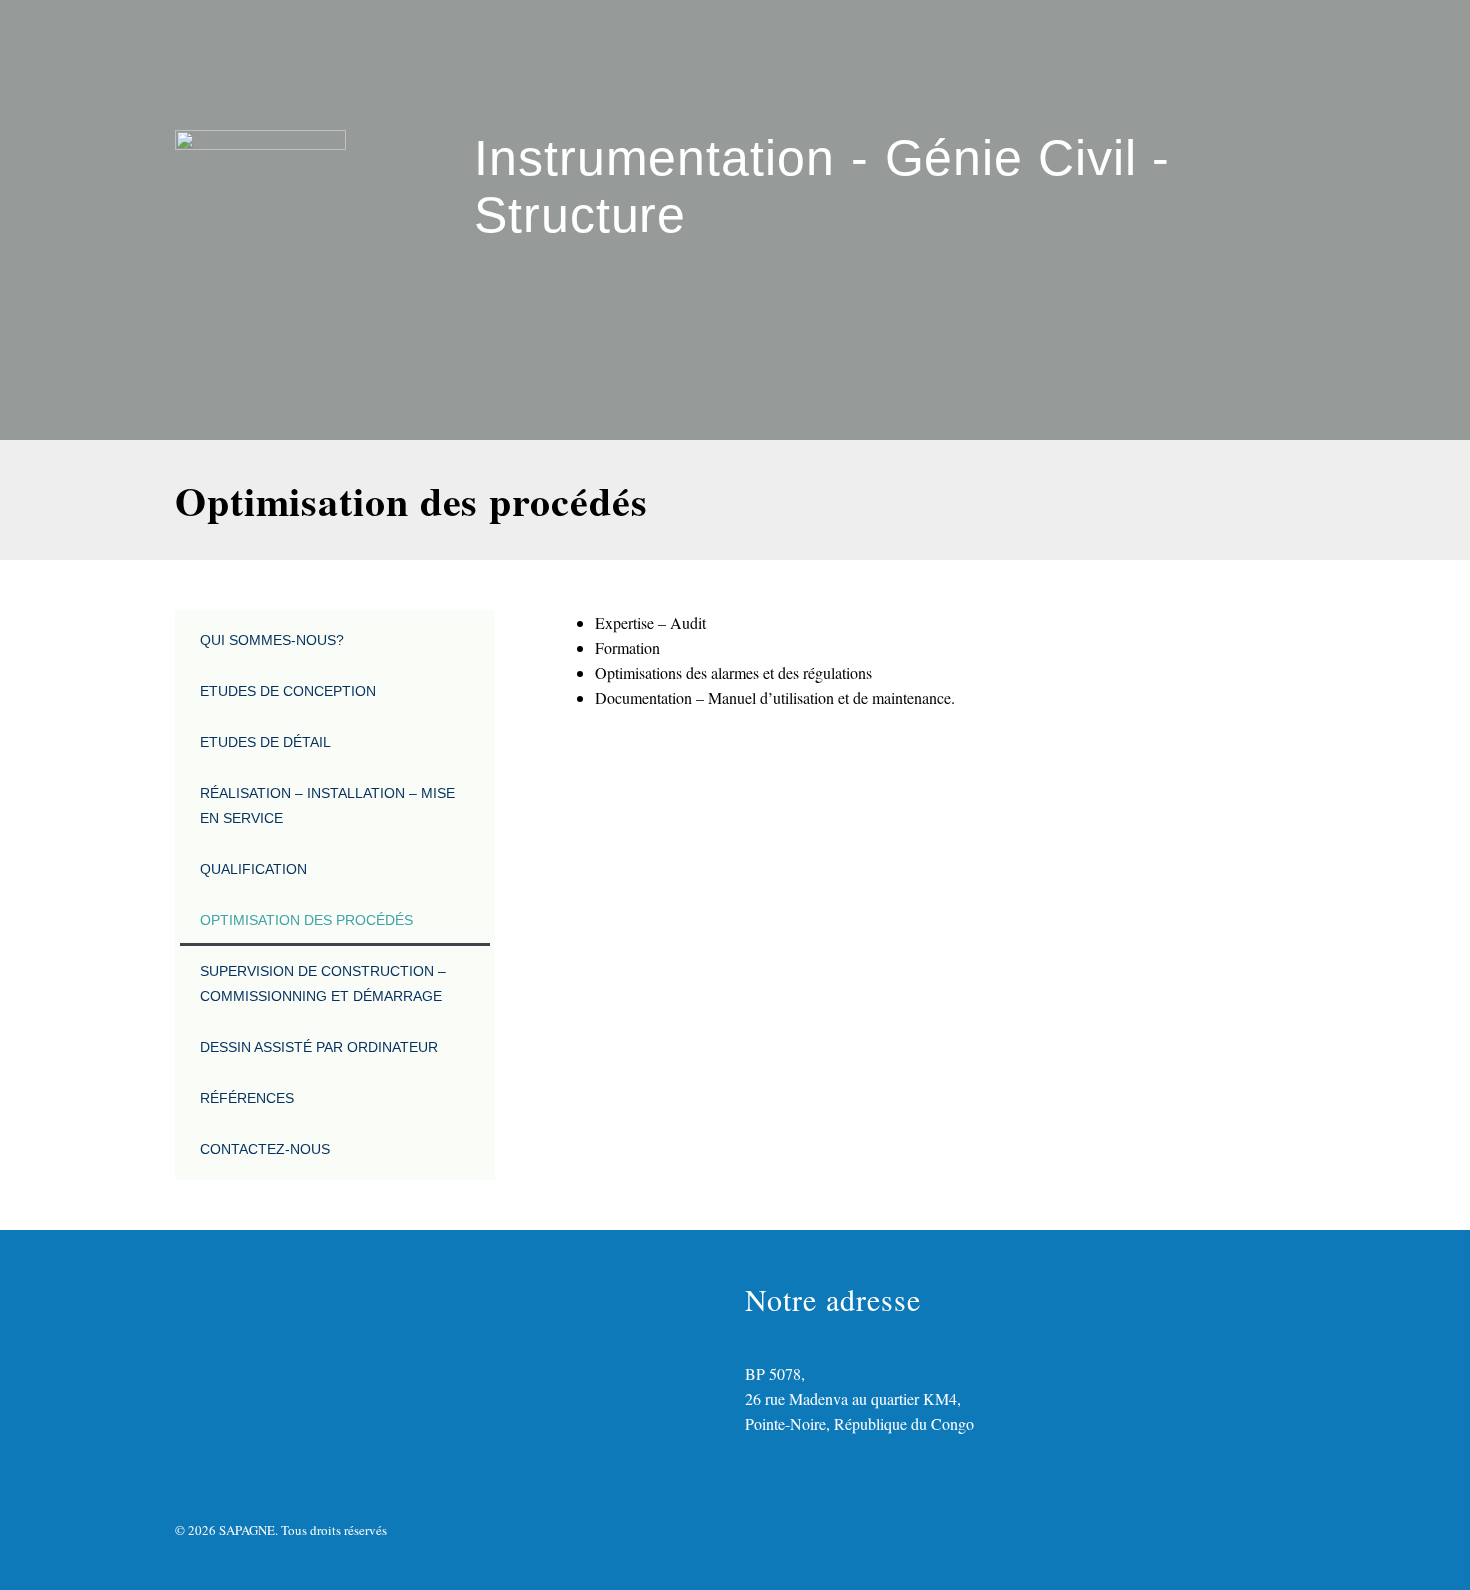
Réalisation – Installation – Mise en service (327, 805)
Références (247, 1098)
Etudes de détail (265, 742)
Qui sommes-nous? (272, 640)
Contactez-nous (265, 1149)
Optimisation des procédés (306, 920)
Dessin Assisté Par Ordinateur (319, 1047)
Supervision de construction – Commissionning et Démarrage (323, 983)
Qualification (253, 869)
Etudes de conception (288, 691)
